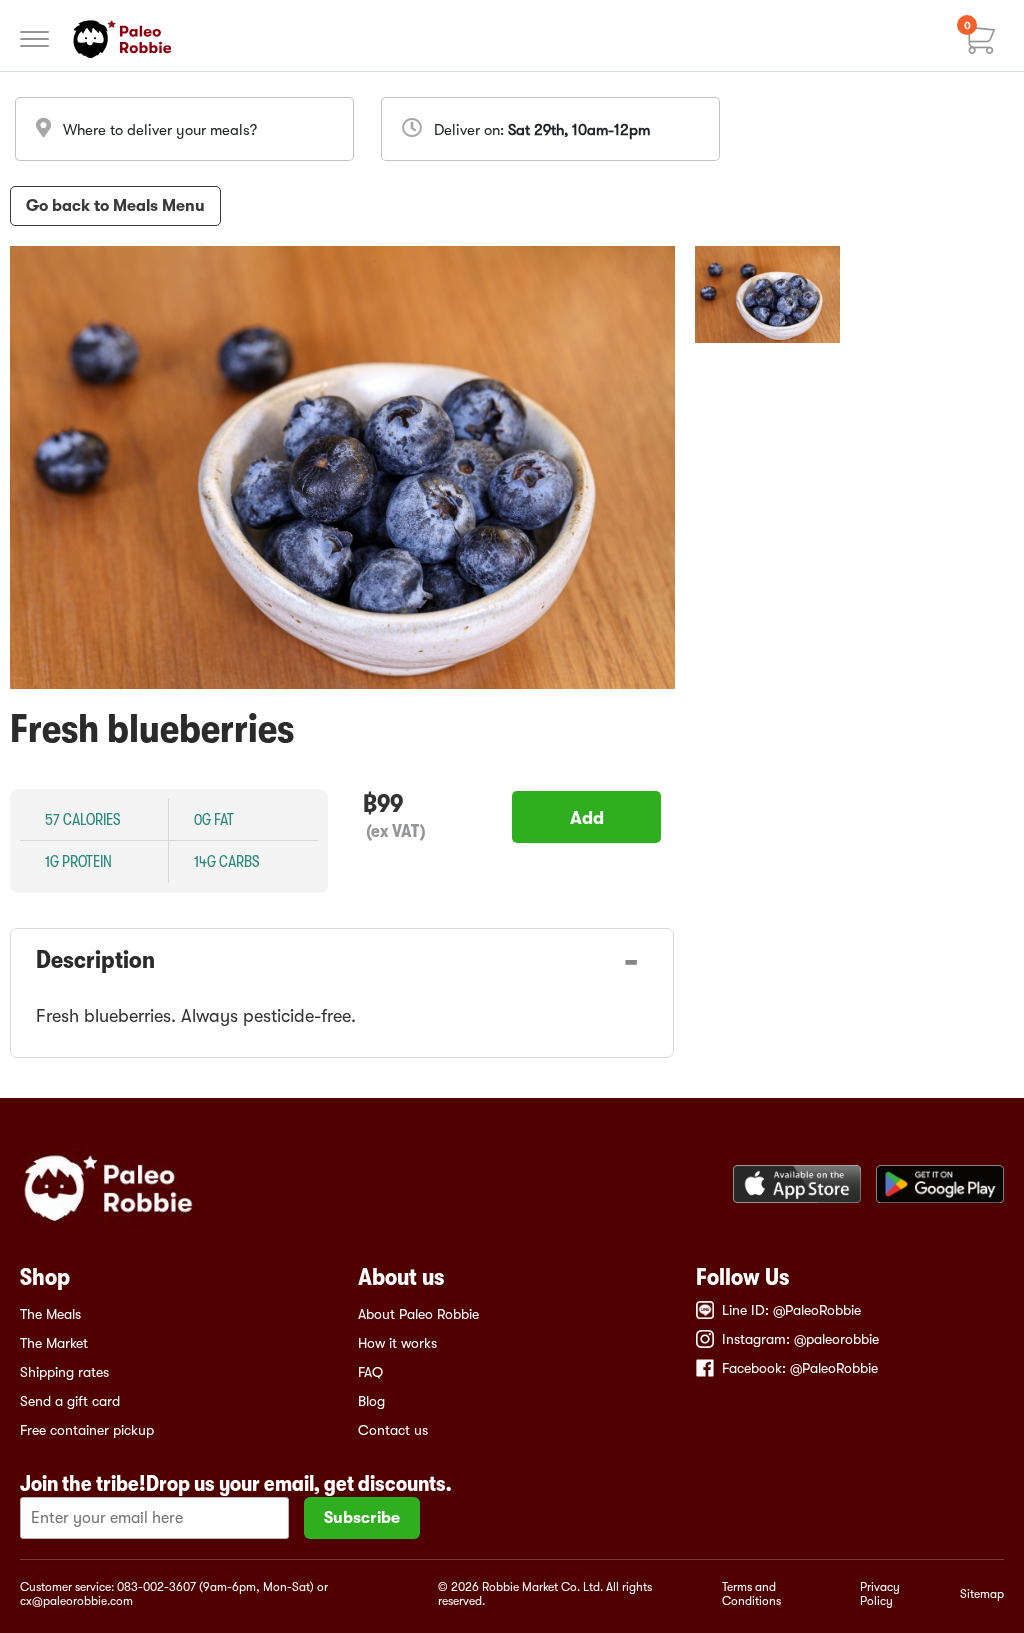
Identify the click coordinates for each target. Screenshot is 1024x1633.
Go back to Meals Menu (115, 206)
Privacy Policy (880, 1594)
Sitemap (982, 1594)
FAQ (370, 1372)
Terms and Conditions (751, 1594)
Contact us (393, 1430)
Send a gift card (70, 1401)
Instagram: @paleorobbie (800, 1339)
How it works (397, 1343)
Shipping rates (64, 1372)
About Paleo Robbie (418, 1314)
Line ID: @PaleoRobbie (791, 1310)
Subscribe (362, 1518)
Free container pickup (87, 1430)
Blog (371, 1401)
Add (587, 818)
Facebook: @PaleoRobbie (800, 1368)
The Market (54, 1343)
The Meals (50, 1314)
